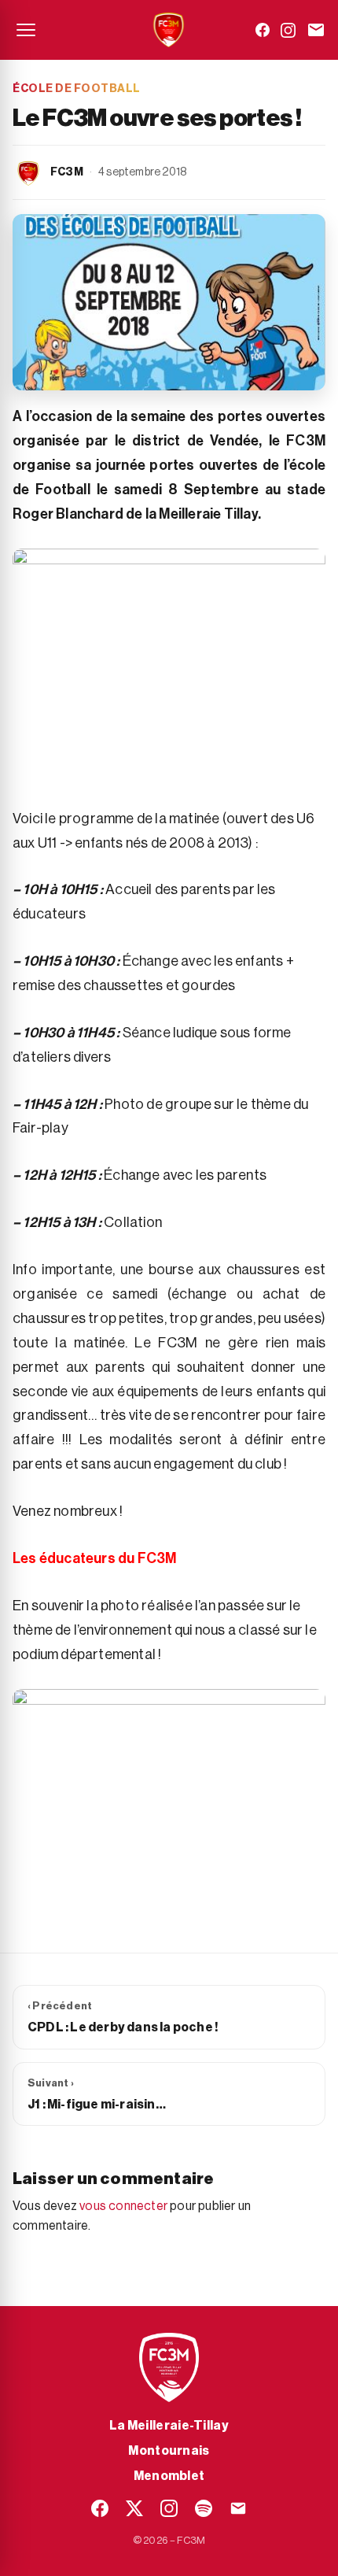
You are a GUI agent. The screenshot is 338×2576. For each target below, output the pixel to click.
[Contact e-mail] (316, 30)
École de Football (77, 89)
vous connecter (123, 2206)
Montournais (169, 2451)
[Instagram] (288, 30)
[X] (134, 2508)
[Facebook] (263, 30)
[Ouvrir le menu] (26, 30)
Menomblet (169, 2476)
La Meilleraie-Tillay (169, 2426)
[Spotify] (204, 2508)
